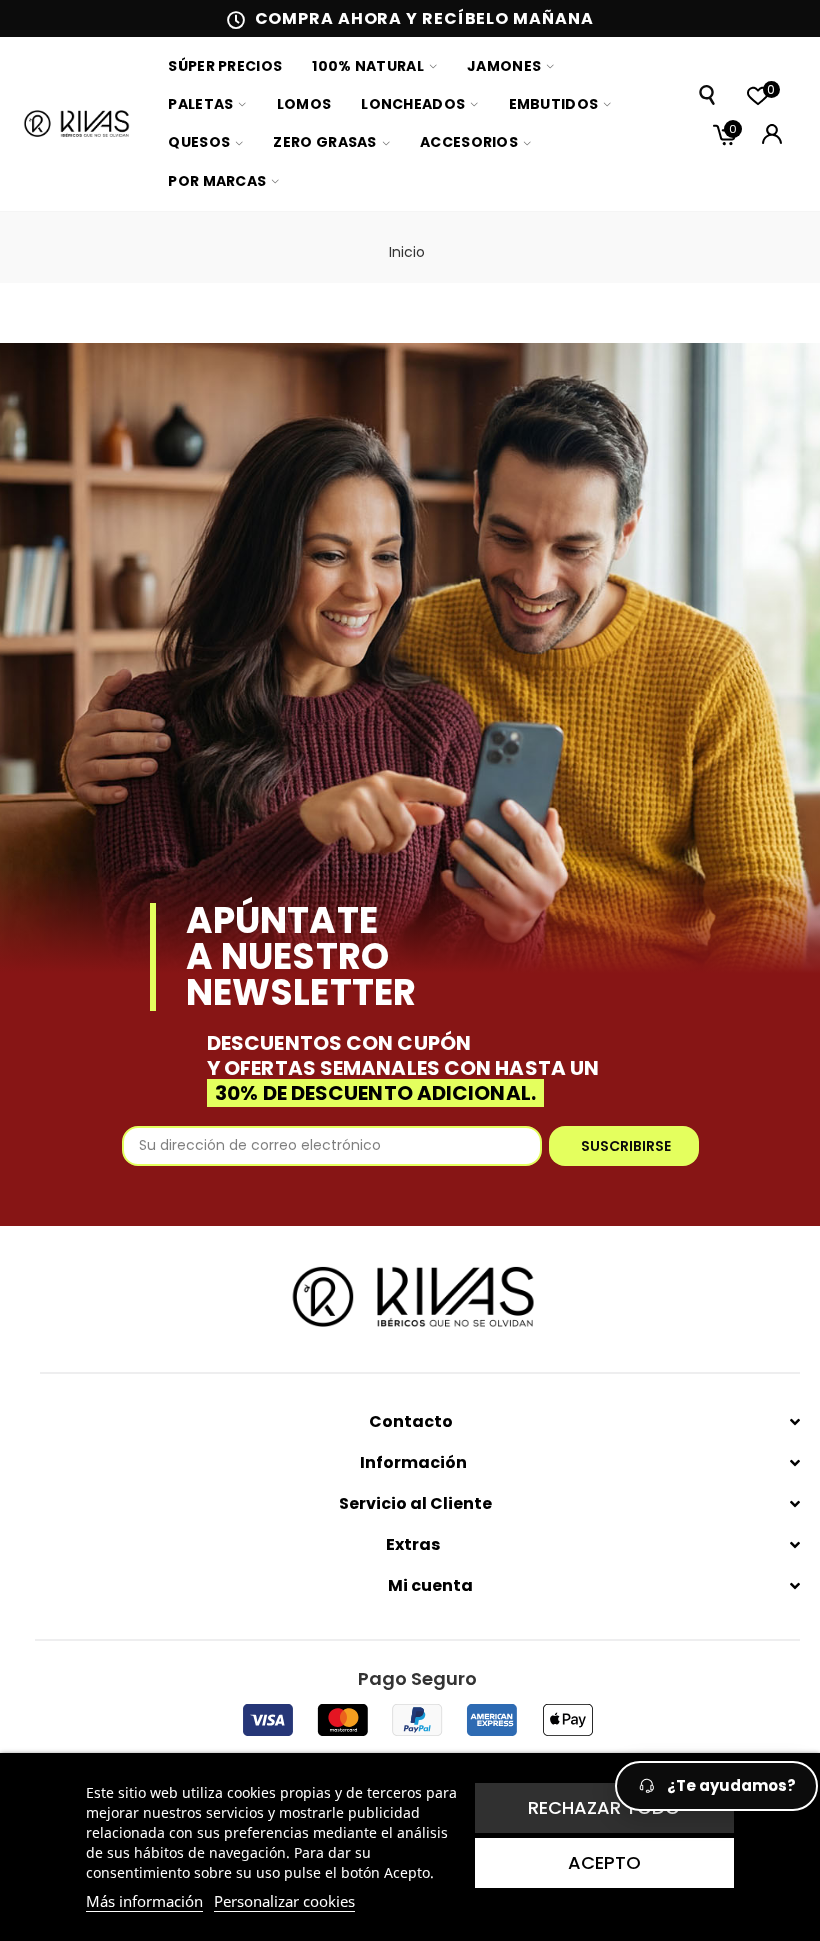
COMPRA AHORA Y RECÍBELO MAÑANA (424, 18)
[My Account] (772, 134)
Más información (144, 1901)
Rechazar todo (604, 1807)
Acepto (604, 1862)
